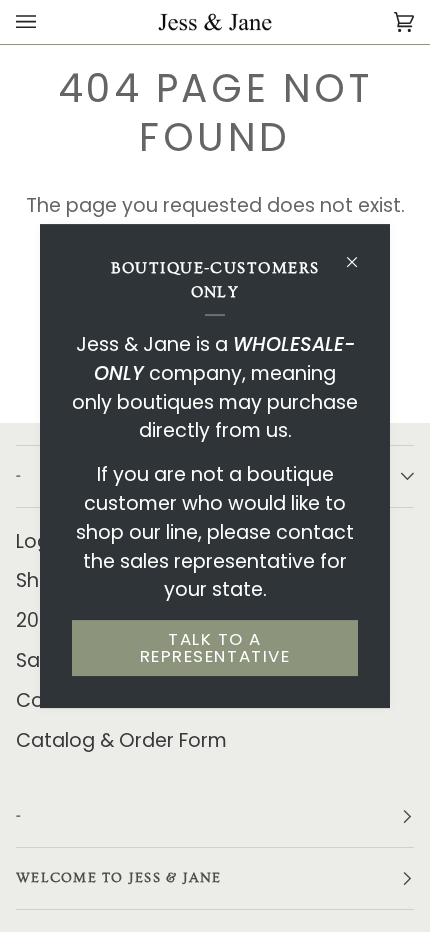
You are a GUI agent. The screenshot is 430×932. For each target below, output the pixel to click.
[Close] (360, 253)
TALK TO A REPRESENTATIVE (215, 647)
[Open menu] (46, 22)
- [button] (19, 816)
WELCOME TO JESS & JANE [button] (119, 878)
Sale (36, 660)
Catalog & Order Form (121, 740)
